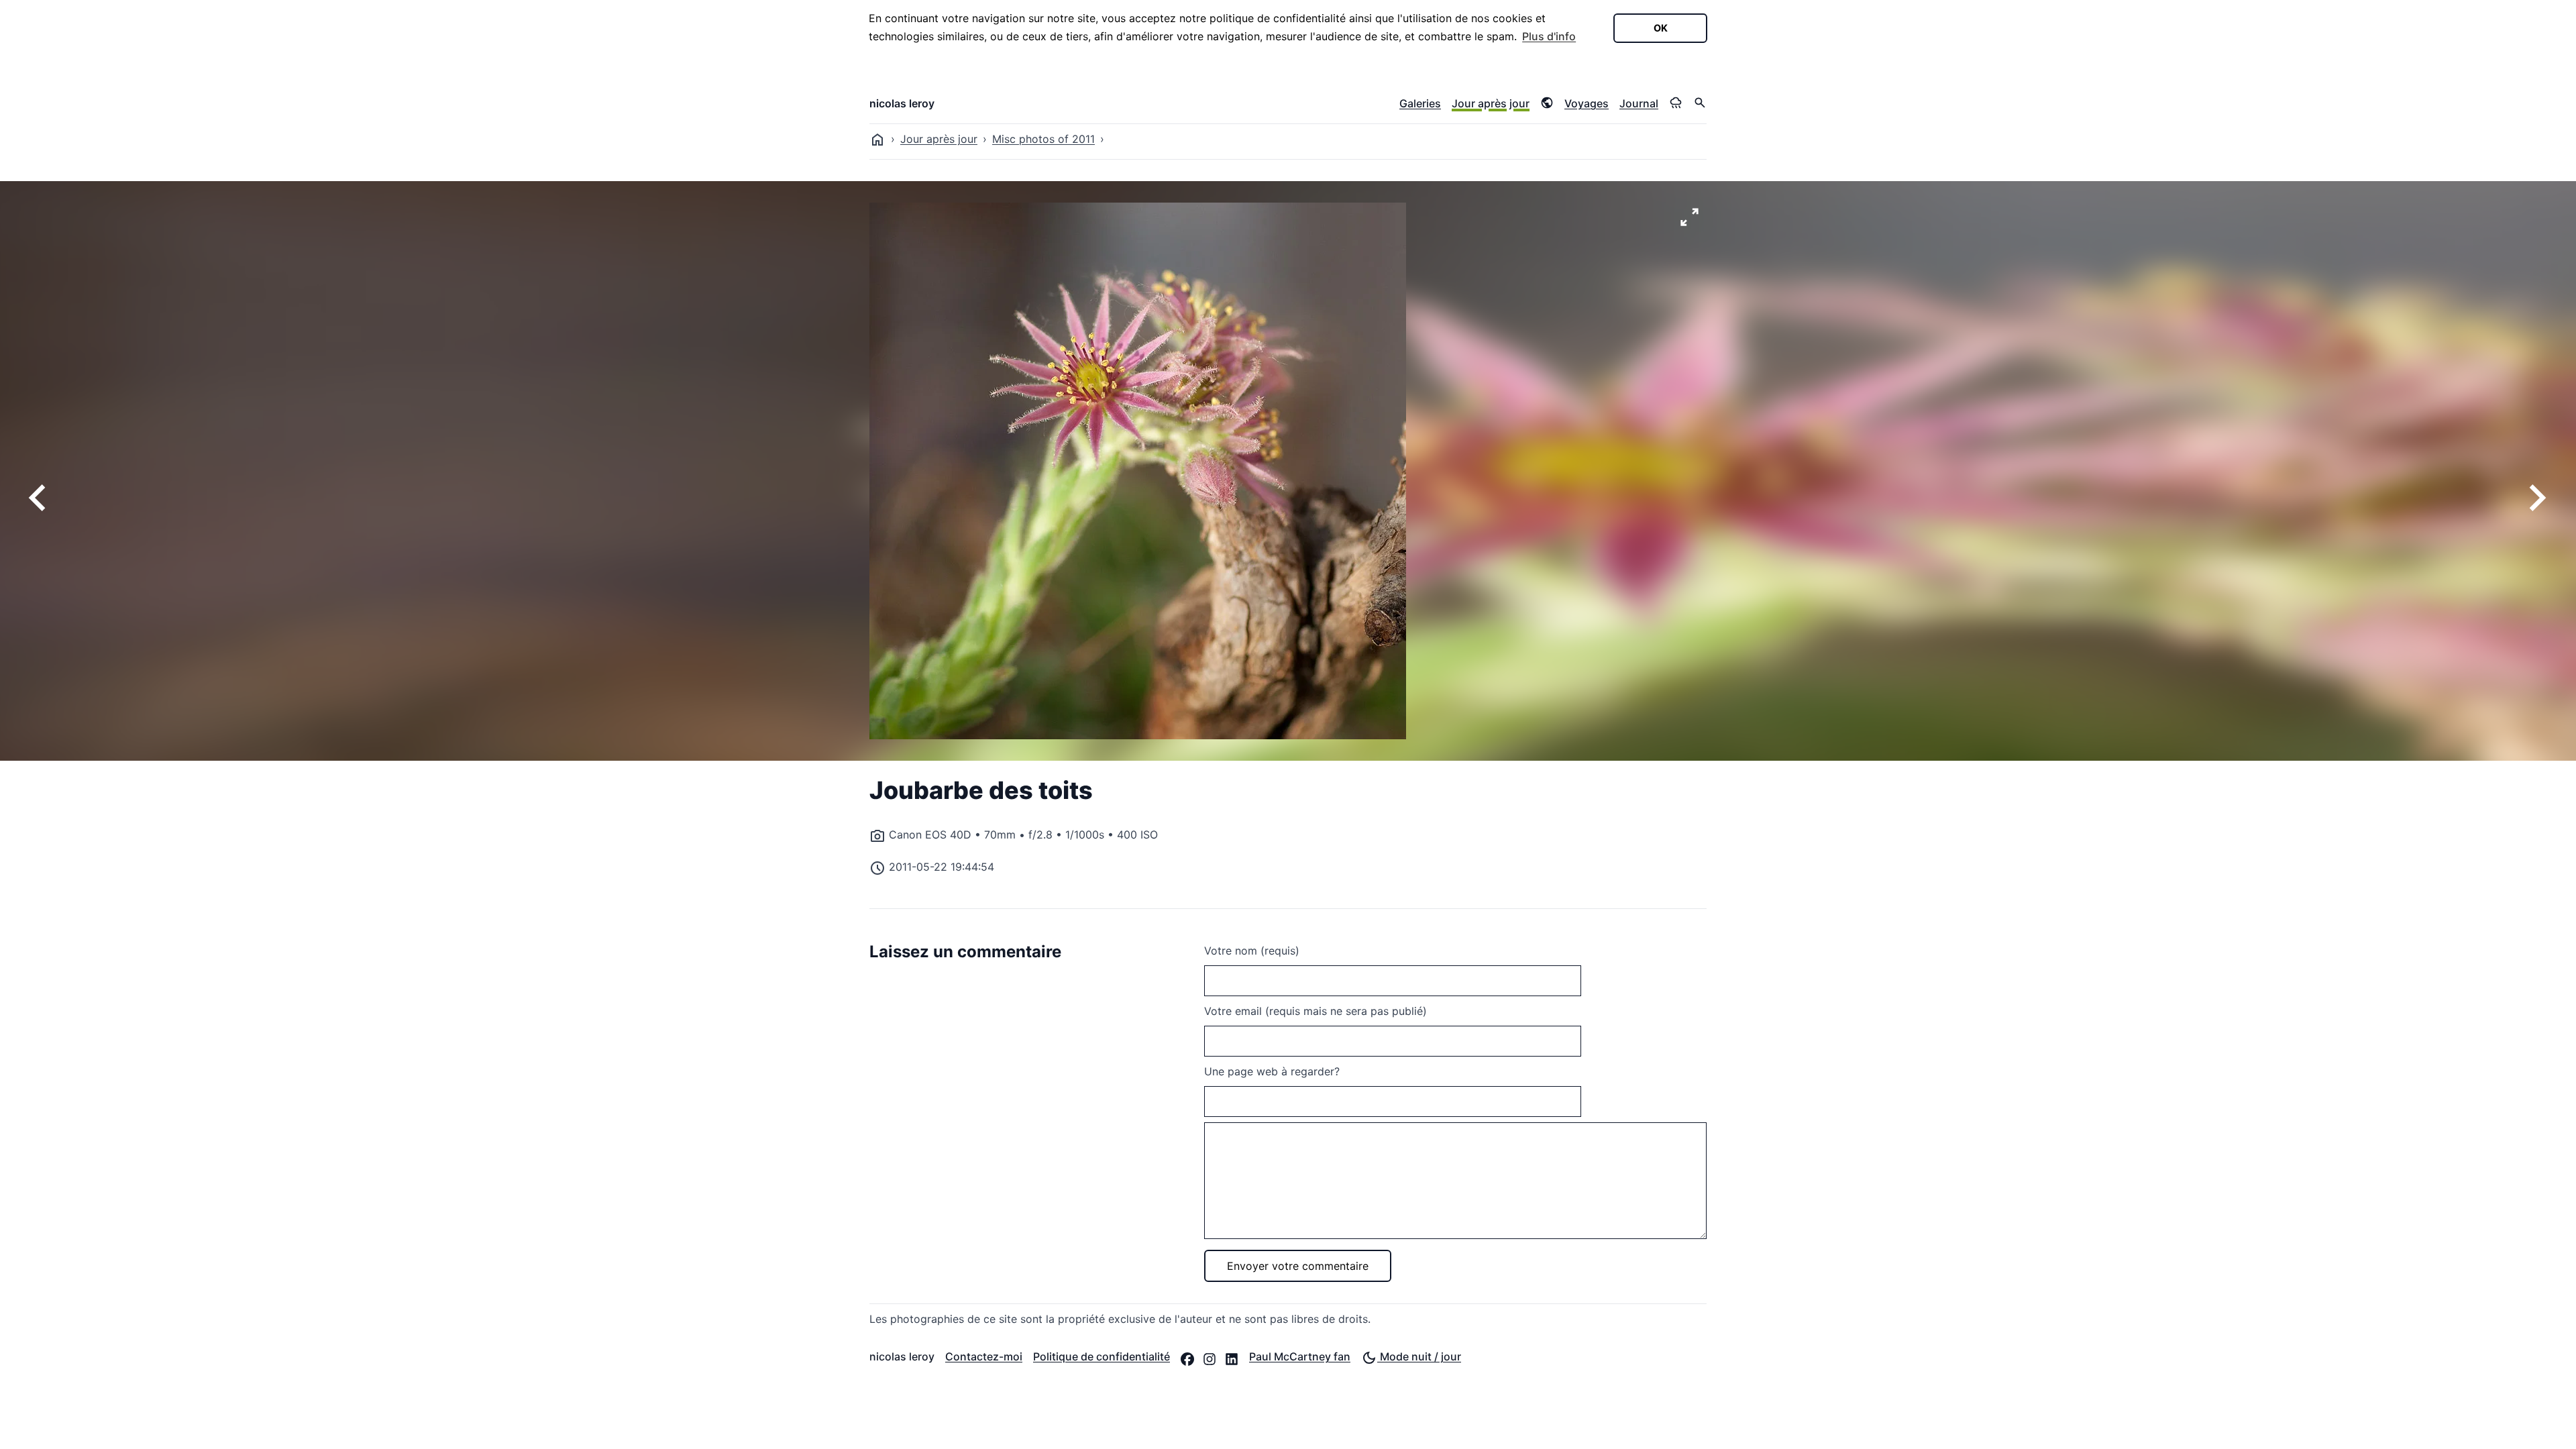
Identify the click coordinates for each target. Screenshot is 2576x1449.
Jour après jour (1491, 103)
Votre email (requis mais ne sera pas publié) (1316, 1011)
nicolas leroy (902, 103)
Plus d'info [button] (1549, 36)
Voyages (1587, 103)
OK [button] (1661, 28)
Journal (1639, 103)
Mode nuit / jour (1419, 1356)
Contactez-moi (984, 1356)
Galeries (1420, 103)
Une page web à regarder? (1272, 1071)
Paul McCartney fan (1300, 1356)
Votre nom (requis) (1252, 951)
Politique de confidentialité (1102, 1356)
